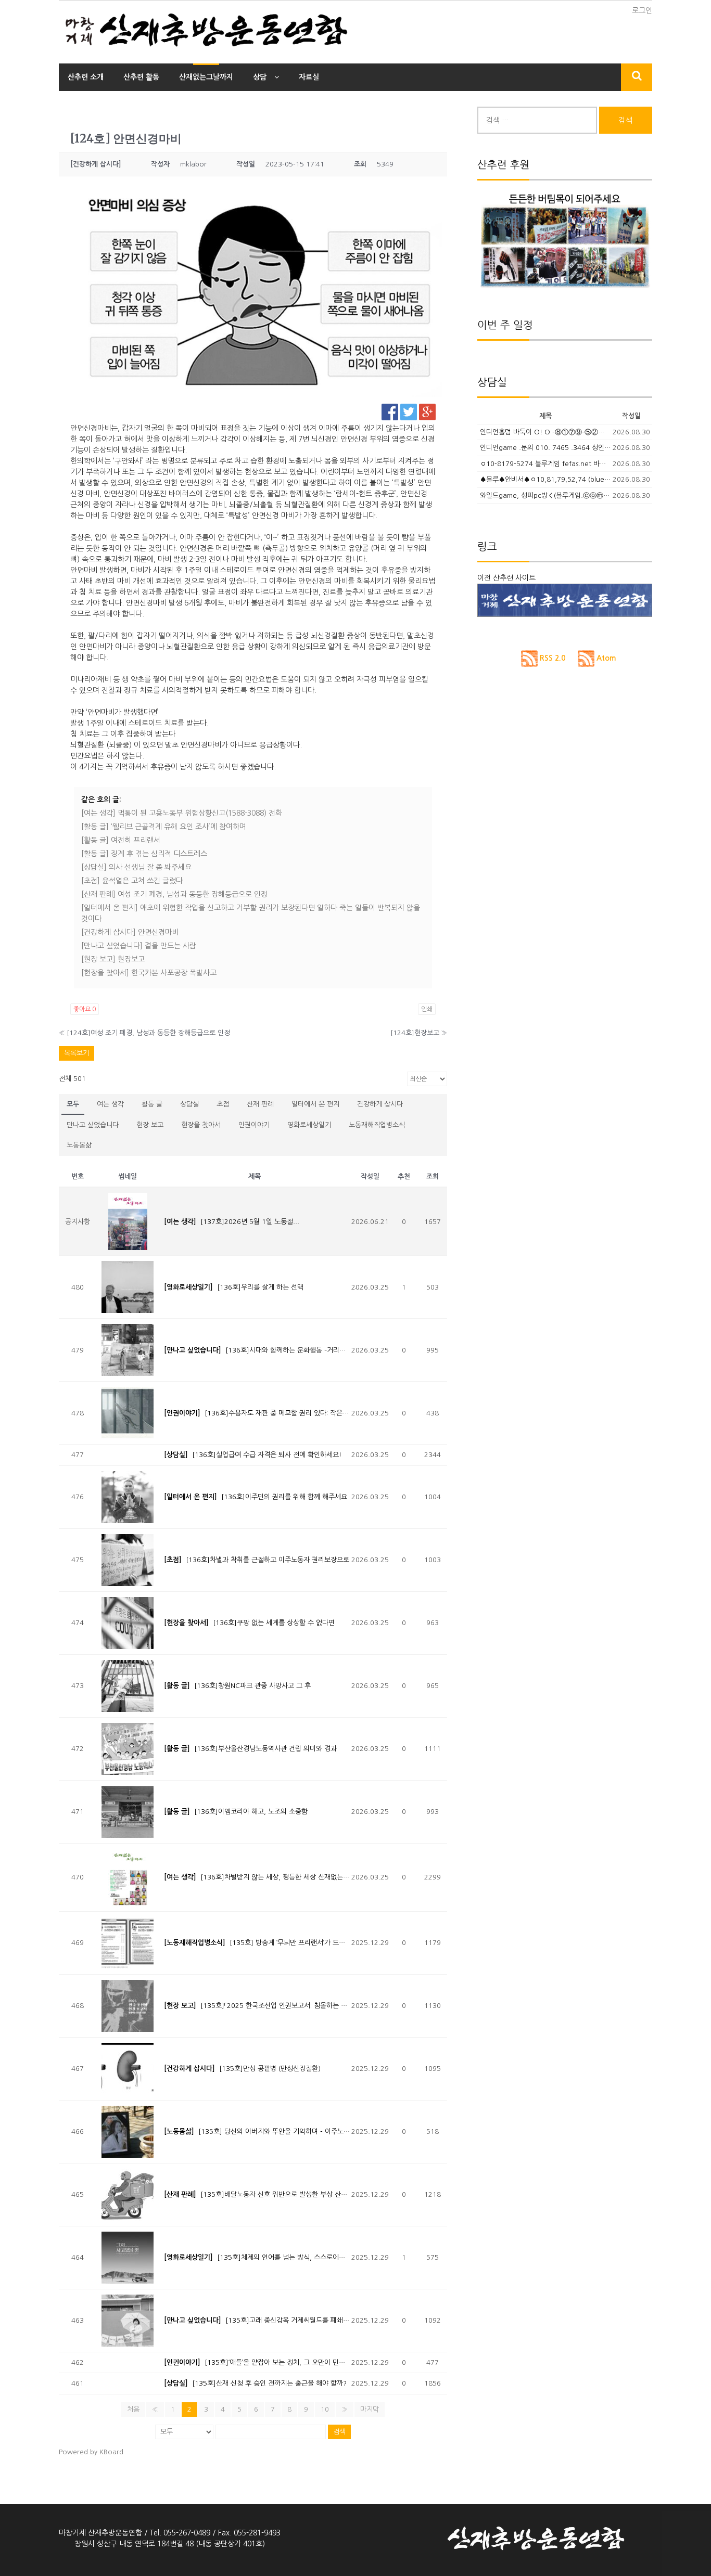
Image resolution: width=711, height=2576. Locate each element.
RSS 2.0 (551, 658)
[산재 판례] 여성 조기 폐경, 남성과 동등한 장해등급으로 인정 (174, 894)
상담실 (189, 1104)
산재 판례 (260, 1104)
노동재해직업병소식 (377, 1125)
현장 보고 (150, 1125)
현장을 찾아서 (201, 1125)
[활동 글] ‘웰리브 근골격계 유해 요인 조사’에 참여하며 (164, 827)
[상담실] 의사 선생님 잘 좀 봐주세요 (136, 867)
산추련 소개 (86, 77)
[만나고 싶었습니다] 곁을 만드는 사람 (139, 946)
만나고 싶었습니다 (93, 1125)
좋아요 (85, 1009)
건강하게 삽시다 (380, 1104)
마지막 (370, 2409)
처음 (133, 2409)
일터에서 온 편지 (315, 1104)
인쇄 (427, 1009)
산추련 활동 (141, 77)
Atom (605, 658)
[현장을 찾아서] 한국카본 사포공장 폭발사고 (149, 973)
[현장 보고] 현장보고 (113, 959)
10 (325, 2409)
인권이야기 (254, 1125)
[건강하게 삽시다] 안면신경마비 (130, 932)
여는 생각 (110, 1104)
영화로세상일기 (309, 1125)
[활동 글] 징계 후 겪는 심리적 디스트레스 (144, 854)
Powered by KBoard (91, 2452)
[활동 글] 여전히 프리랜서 (121, 840)
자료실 (309, 77)
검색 (339, 2432)
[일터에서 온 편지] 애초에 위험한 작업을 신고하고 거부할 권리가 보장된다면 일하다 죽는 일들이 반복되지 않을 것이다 (251, 913)
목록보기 (77, 1053)
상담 (260, 77)
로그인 (642, 10)
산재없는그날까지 (206, 77)
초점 (223, 1104)
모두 (73, 1104)
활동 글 (152, 1104)
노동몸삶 (79, 1145)
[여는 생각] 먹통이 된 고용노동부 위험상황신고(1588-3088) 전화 (182, 813)
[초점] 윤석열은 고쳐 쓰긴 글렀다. (133, 881)
